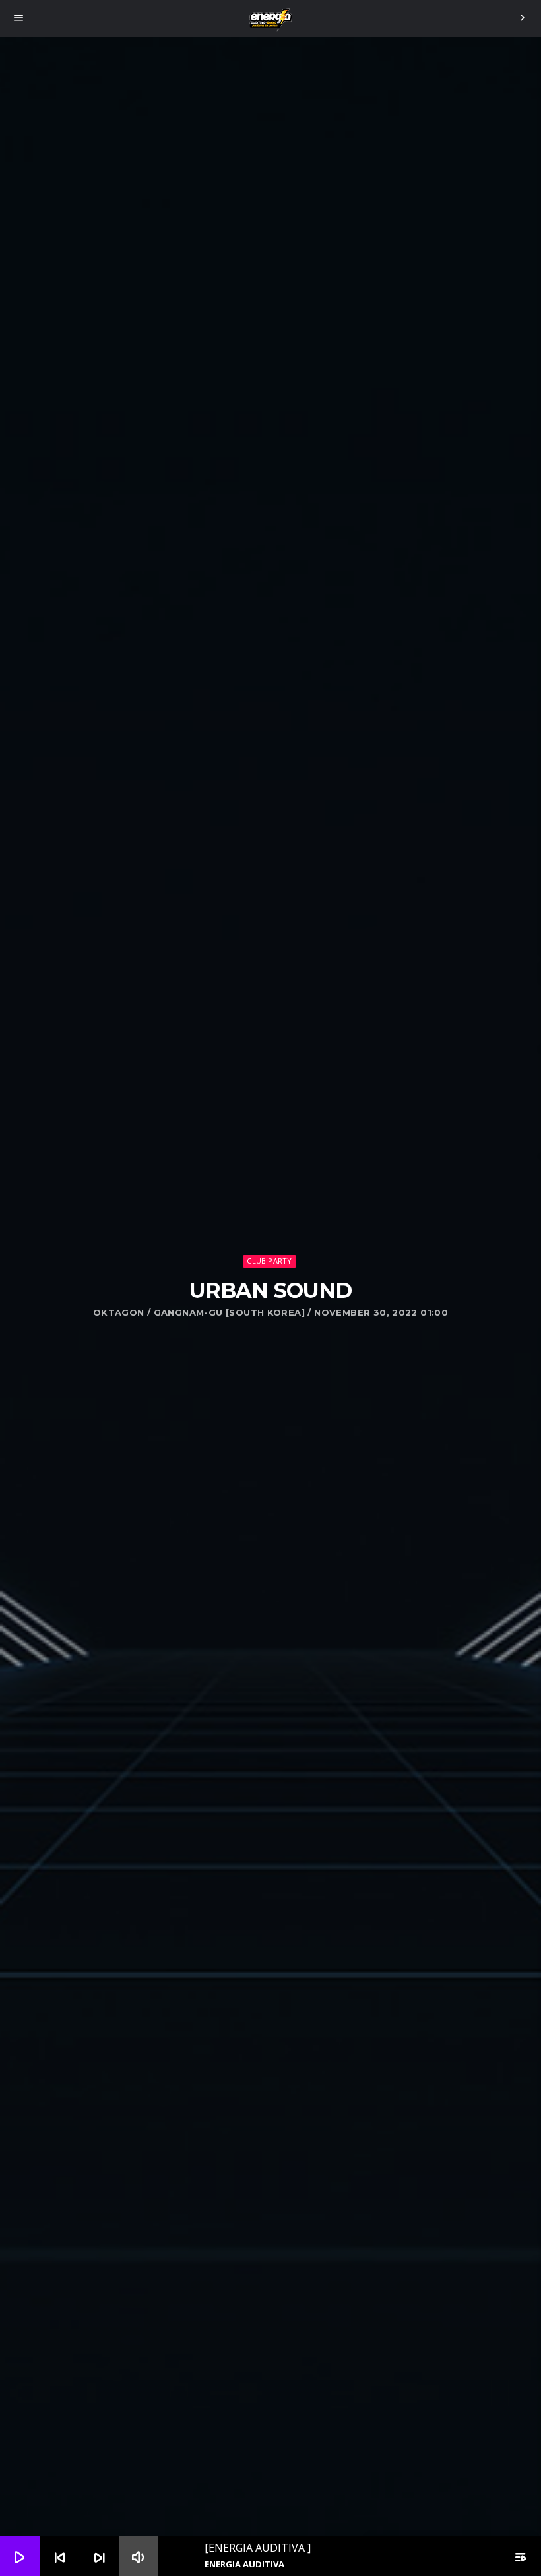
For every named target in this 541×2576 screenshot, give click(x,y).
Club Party (269, 1261)
